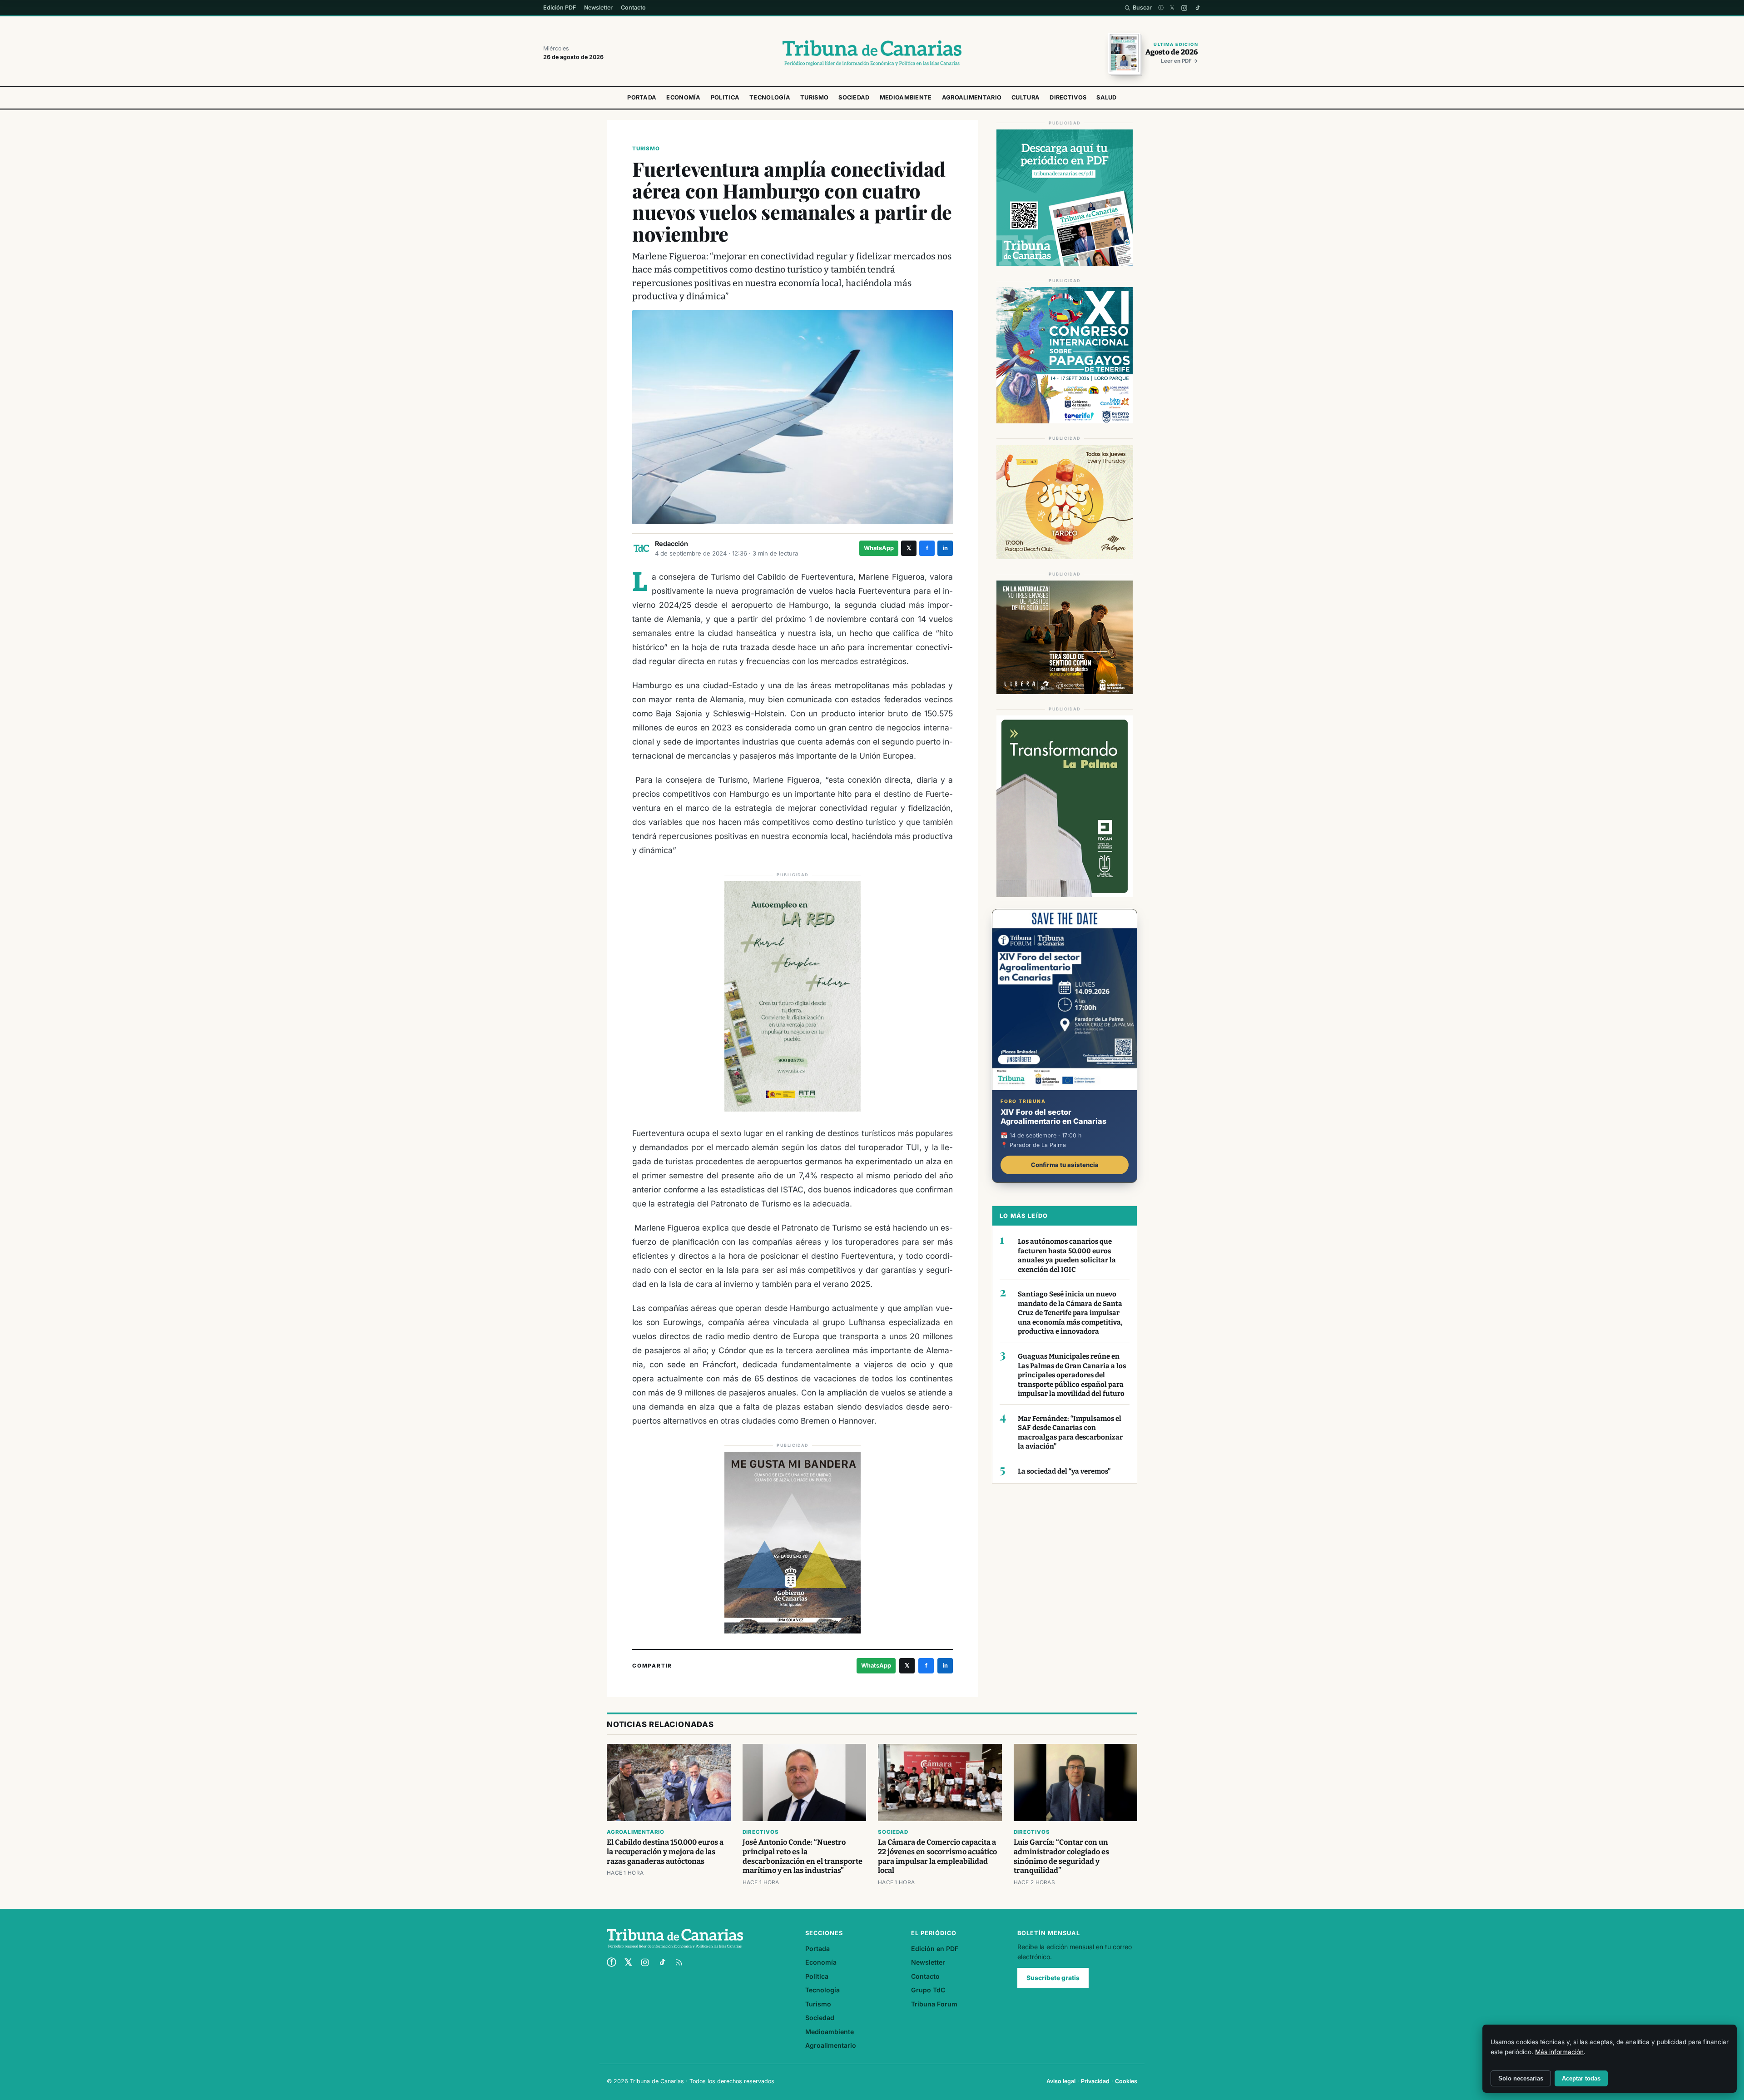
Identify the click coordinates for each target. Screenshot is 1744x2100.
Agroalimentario (972, 97)
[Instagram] (1184, 8)
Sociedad (854, 97)
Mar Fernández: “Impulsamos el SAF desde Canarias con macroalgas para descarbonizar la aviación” (1070, 1433)
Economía (683, 97)
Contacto (633, 7)
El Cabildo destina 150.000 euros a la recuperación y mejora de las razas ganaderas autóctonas (665, 1852)
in (945, 548)
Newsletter (598, 7)
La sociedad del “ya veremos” (1064, 1471)
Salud (1107, 97)
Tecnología (770, 97)
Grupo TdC (928, 1990)
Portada (642, 97)
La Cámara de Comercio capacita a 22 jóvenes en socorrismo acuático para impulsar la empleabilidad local (937, 1857)
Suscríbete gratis (1053, 1978)
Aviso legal (1061, 2081)
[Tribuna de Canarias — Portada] (872, 53)
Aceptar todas (1581, 2078)
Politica (725, 97)
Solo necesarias (1521, 2078)
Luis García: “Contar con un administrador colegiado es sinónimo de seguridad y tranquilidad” (1061, 1857)
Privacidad (1095, 2081)
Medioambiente (906, 97)
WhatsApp (879, 548)
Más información (1559, 2052)
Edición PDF (560, 7)
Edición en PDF (935, 1949)
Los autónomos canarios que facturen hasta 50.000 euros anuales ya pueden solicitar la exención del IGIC (1067, 1256)
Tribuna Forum (934, 2004)
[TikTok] (1197, 8)
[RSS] (679, 1962)
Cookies (1126, 2081)
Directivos (1068, 97)
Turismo (814, 97)
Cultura (1026, 97)
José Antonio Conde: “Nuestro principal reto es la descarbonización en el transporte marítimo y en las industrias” (803, 1857)
